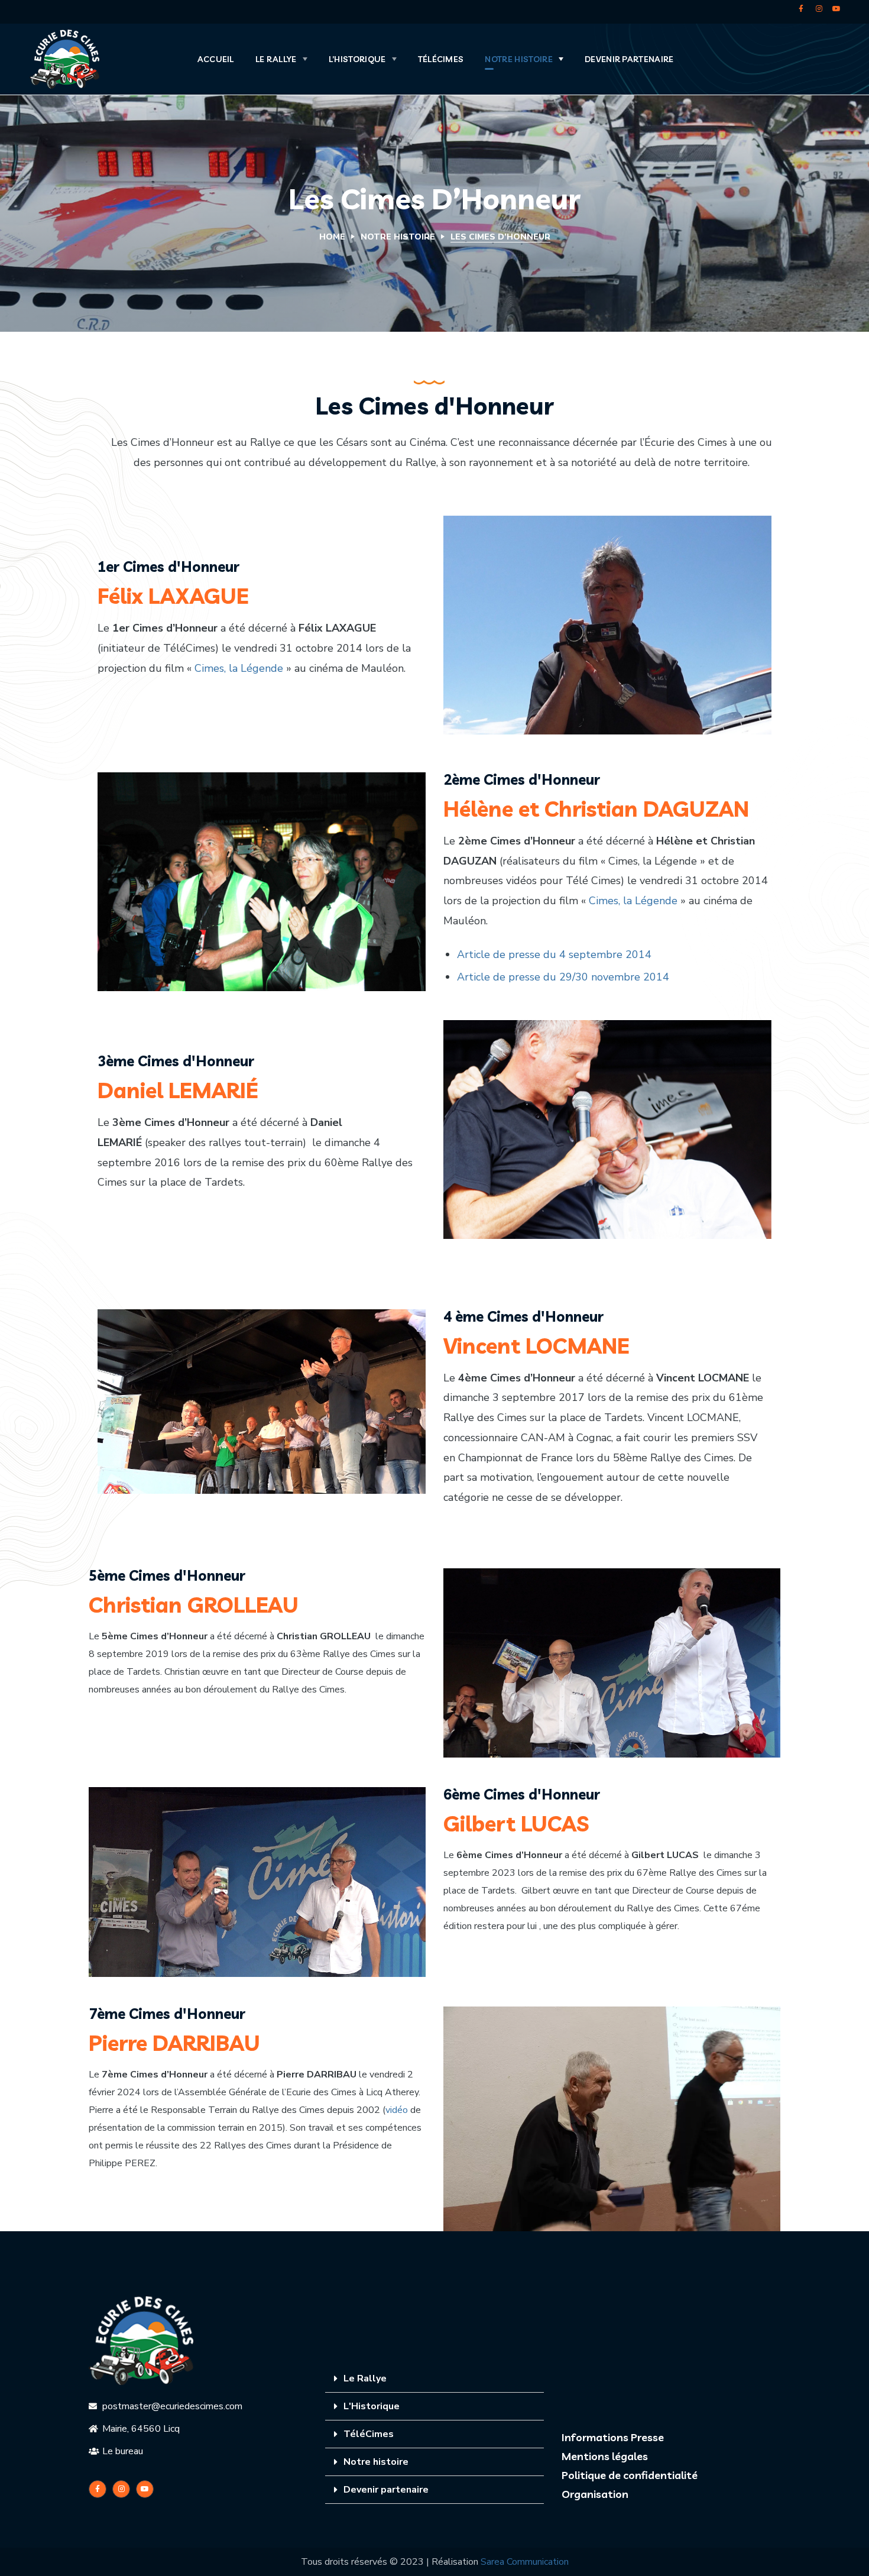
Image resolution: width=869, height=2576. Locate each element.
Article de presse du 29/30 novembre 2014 (563, 977)
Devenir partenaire (386, 2490)
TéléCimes (369, 2434)
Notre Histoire (398, 237)
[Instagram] (819, 9)
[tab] (434, 2379)
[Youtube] (836, 9)
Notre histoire (376, 2462)
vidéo (397, 2110)
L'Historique (372, 2406)
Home (332, 237)
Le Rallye (365, 2378)
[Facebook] (801, 9)
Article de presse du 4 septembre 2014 (554, 954)
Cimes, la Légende (239, 668)
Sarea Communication (525, 2562)
